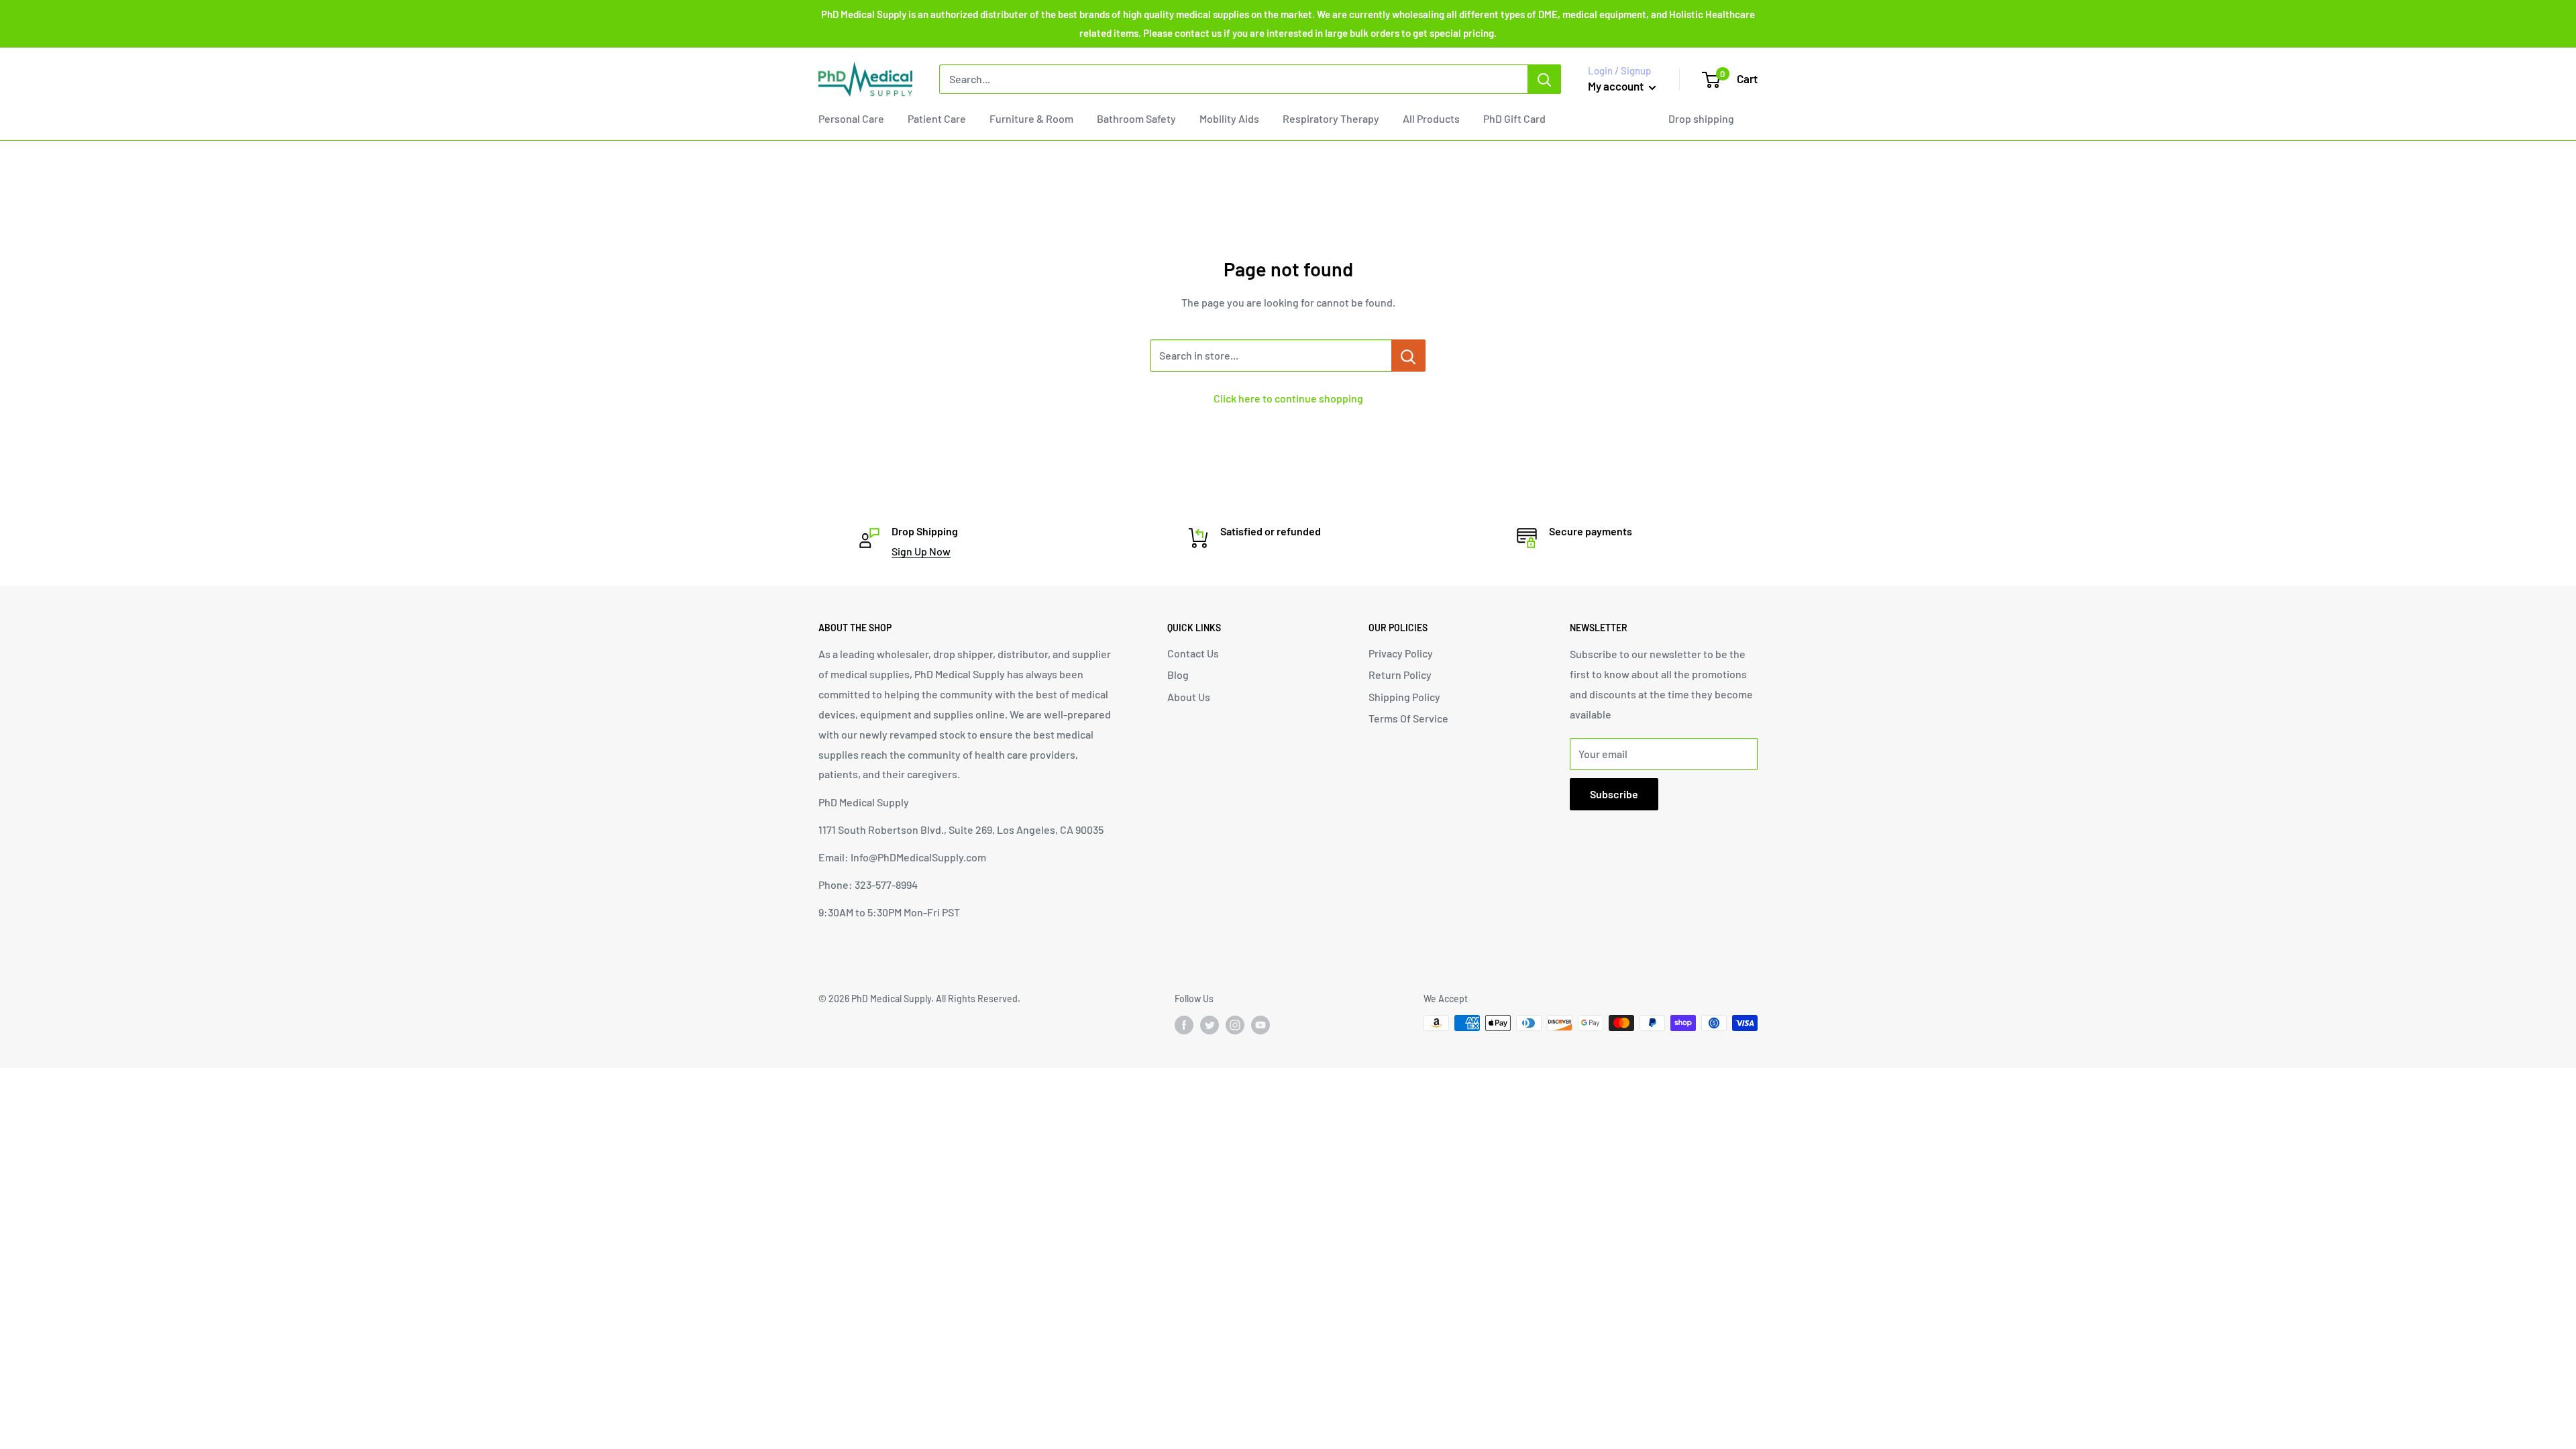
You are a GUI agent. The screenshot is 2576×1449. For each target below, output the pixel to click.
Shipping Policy (1404, 697)
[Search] (1544, 79)
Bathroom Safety (1136, 118)
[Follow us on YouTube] (1260, 1024)
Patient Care (937, 118)
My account (1617, 86)
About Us (1189, 697)
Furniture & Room (1031, 118)
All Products (1431, 118)
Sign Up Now (921, 551)
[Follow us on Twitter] (1210, 1024)
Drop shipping (1701, 118)
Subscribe (1614, 794)
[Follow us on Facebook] (1184, 1024)
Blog (1178, 675)
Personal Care (851, 118)
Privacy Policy (1401, 653)
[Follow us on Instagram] (1235, 1024)
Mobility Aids (1229, 118)
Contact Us (1193, 653)
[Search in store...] (1408, 356)
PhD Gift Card (1514, 118)
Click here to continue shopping (1288, 398)
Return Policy (1400, 675)
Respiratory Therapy (1331, 118)
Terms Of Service (1408, 718)
